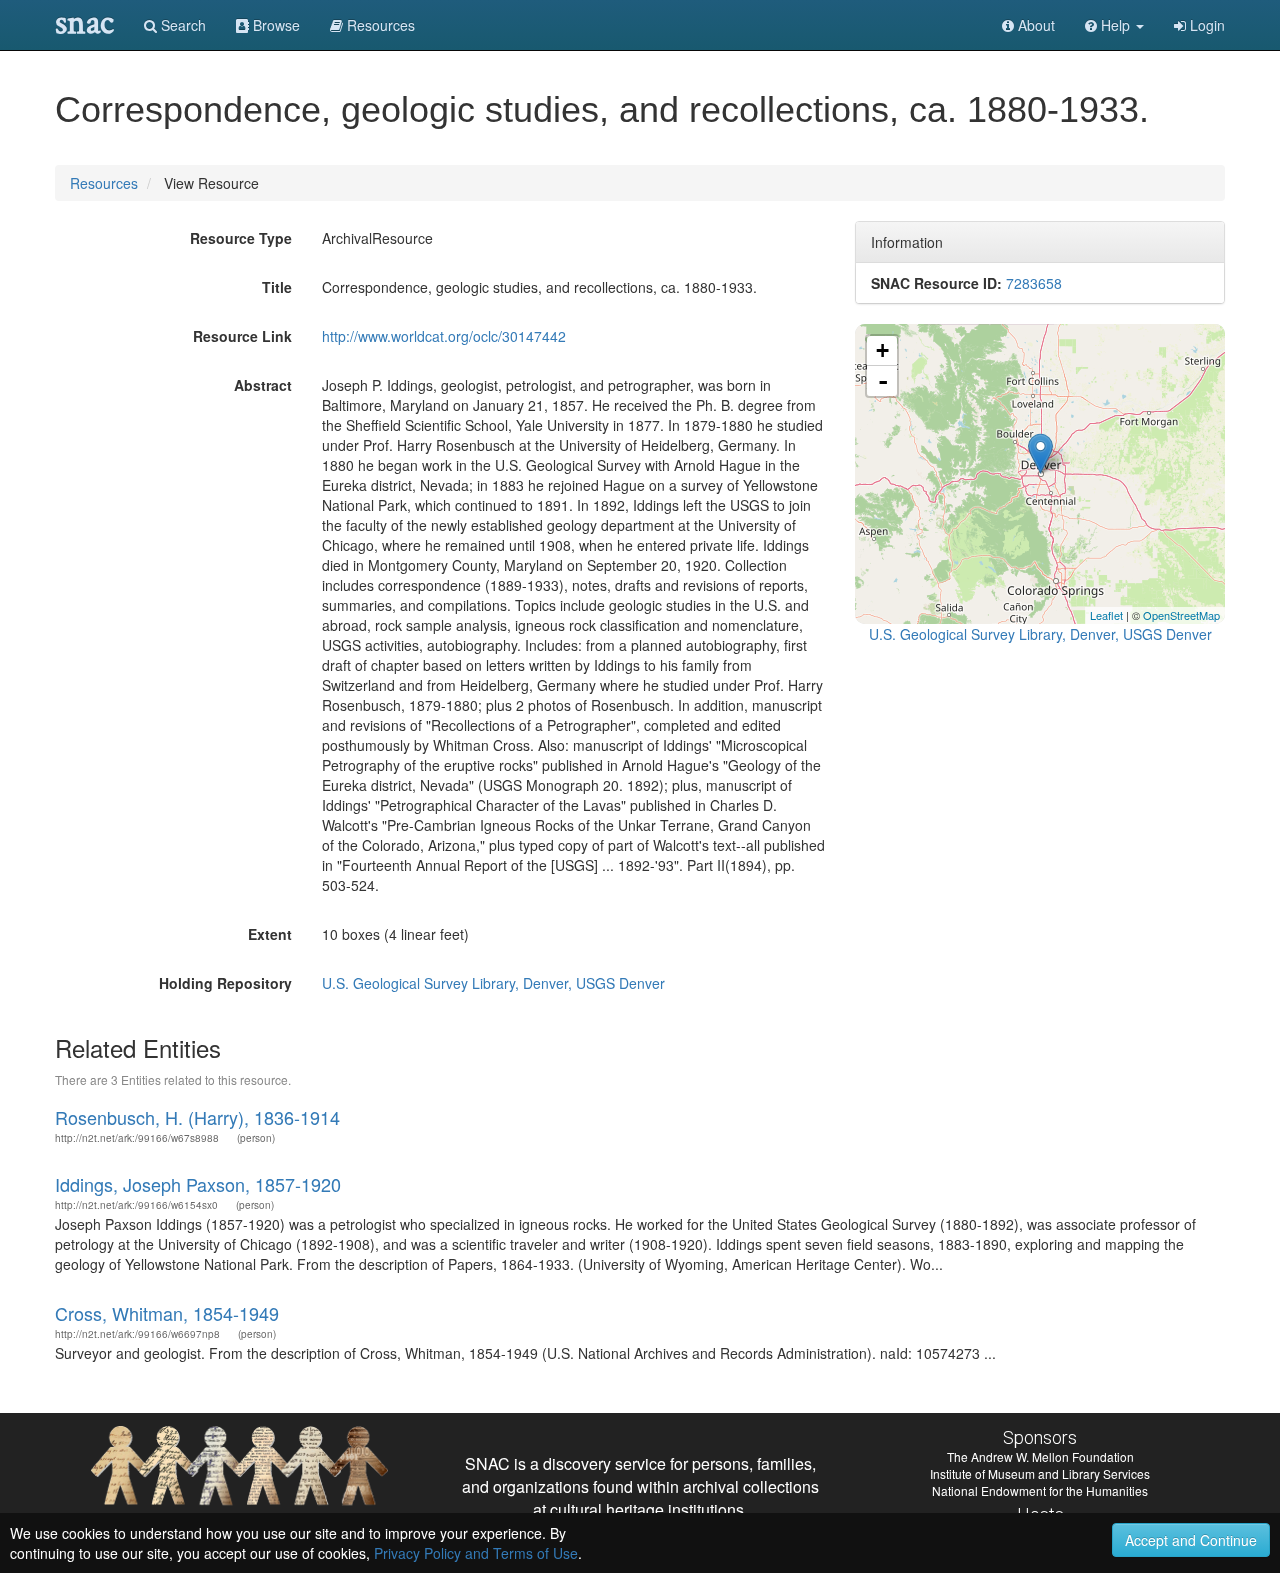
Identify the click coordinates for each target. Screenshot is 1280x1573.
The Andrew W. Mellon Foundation (1040, 1456)
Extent (270, 934)
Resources (104, 183)
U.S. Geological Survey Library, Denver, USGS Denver (493, 983)
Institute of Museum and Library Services (1040, 1473)
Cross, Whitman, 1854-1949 (167, 1313)
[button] (1114, 25)
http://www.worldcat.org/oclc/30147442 (444, 336)
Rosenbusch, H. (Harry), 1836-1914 (197, 1117)
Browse (274, 25)
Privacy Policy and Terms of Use (476, 1553)
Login (1205, 25)
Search (181, 25)
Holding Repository (225, 983)
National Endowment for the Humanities (1040, 1490)
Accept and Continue (1191, 1540)
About (1034, 25)
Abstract (263, 385)
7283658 (1034, 283)
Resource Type (241, 238)
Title (277, 287)
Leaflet (1106, 615)
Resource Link (242, 336)
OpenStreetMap (1181, 615)
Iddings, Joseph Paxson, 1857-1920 (198, 1184)
